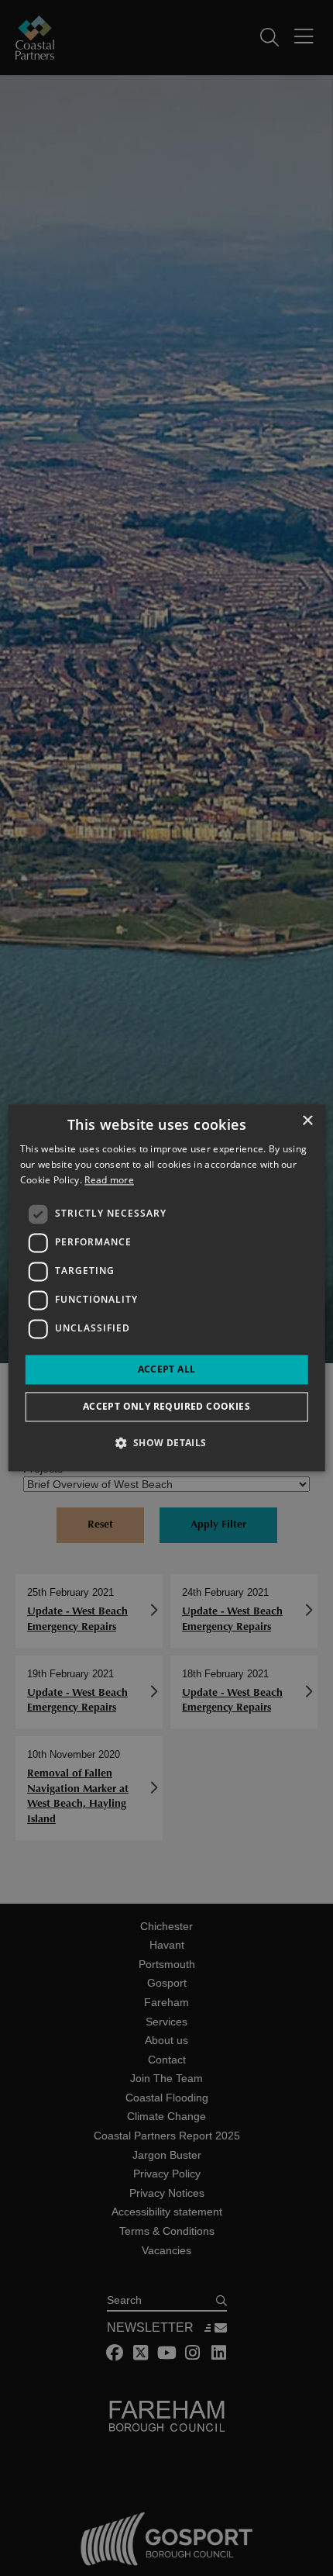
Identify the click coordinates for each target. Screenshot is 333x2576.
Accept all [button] (167, 1369)
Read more (109, 1180)
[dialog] (167, 1288)
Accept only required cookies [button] (166, 1407)
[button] (166, 1443)
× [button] (307, 1121)
